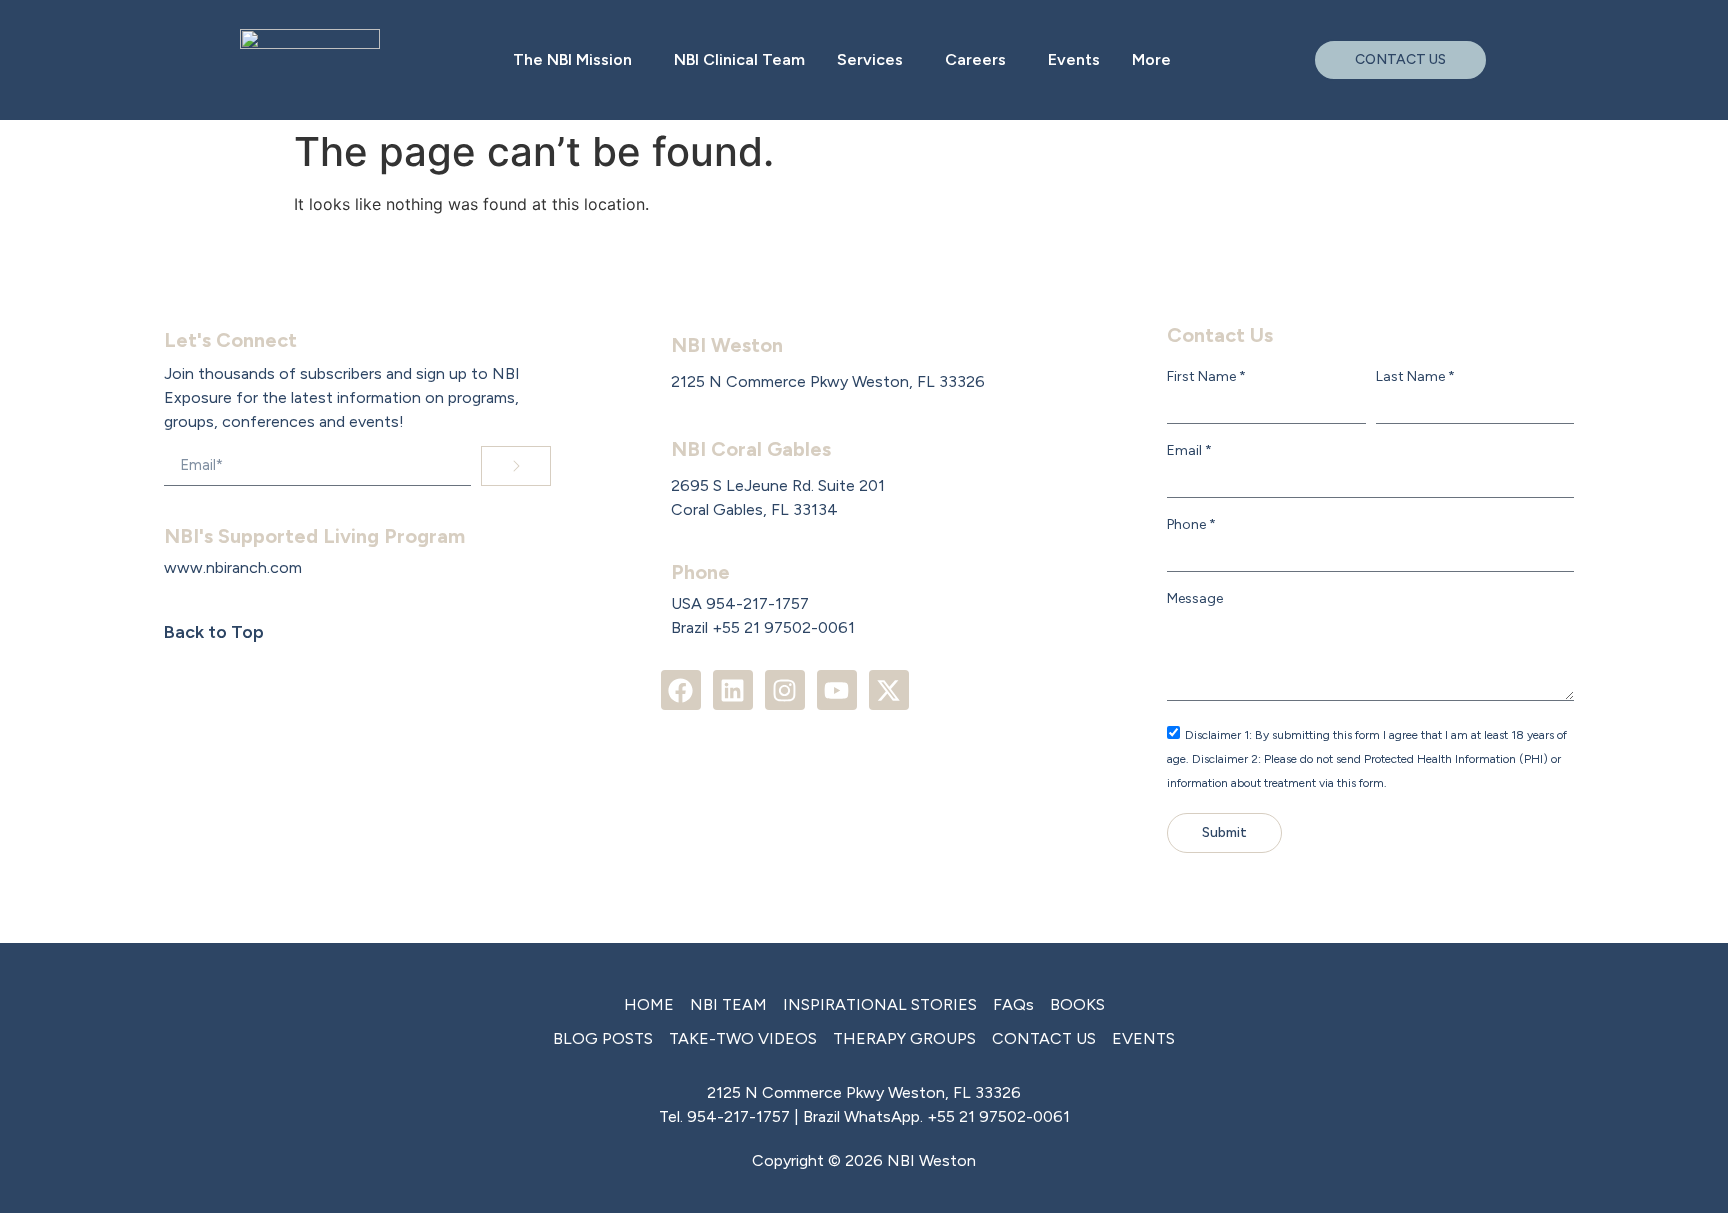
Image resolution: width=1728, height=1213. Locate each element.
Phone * (1191, 525)
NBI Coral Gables (751, 449)
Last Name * (1415, 377)
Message (1195, 599)
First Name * (1206, 377)
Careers (975, 59)
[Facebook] (681, 690)
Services (870, 59)
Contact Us (1220, 335)
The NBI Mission (572, 59)
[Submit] (515, 466)
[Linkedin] (733, 690)
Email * (1189, 451)
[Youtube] (837, 690)
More (1151, 59)
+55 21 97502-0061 (998, 1116)
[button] (577, 60)
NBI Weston (727, 345)
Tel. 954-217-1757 (724, 1116)
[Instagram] (785, 690)
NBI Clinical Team (739, 59)
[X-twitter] (889, 690)
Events (1074, 59)
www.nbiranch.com (233, 567)
